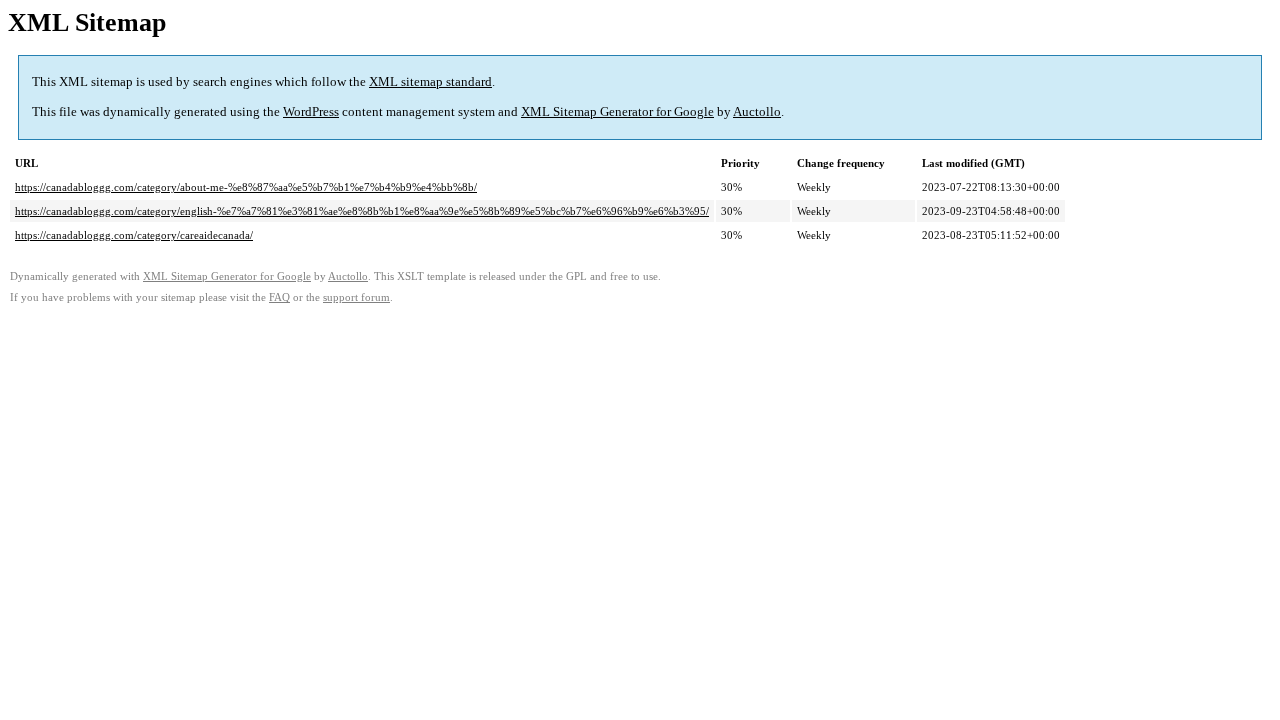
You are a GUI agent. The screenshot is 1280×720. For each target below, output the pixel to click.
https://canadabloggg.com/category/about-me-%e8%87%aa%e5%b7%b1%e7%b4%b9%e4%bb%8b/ (246, 187)
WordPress (311, 111)
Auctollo (757, 111)
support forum (356, 297)
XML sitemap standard (430, 81)
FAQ (279, 297)
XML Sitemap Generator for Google (617, 111)
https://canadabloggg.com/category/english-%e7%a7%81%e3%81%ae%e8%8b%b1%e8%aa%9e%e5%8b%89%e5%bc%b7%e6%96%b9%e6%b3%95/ (362, 211)
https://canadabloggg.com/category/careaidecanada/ (134, 235)
